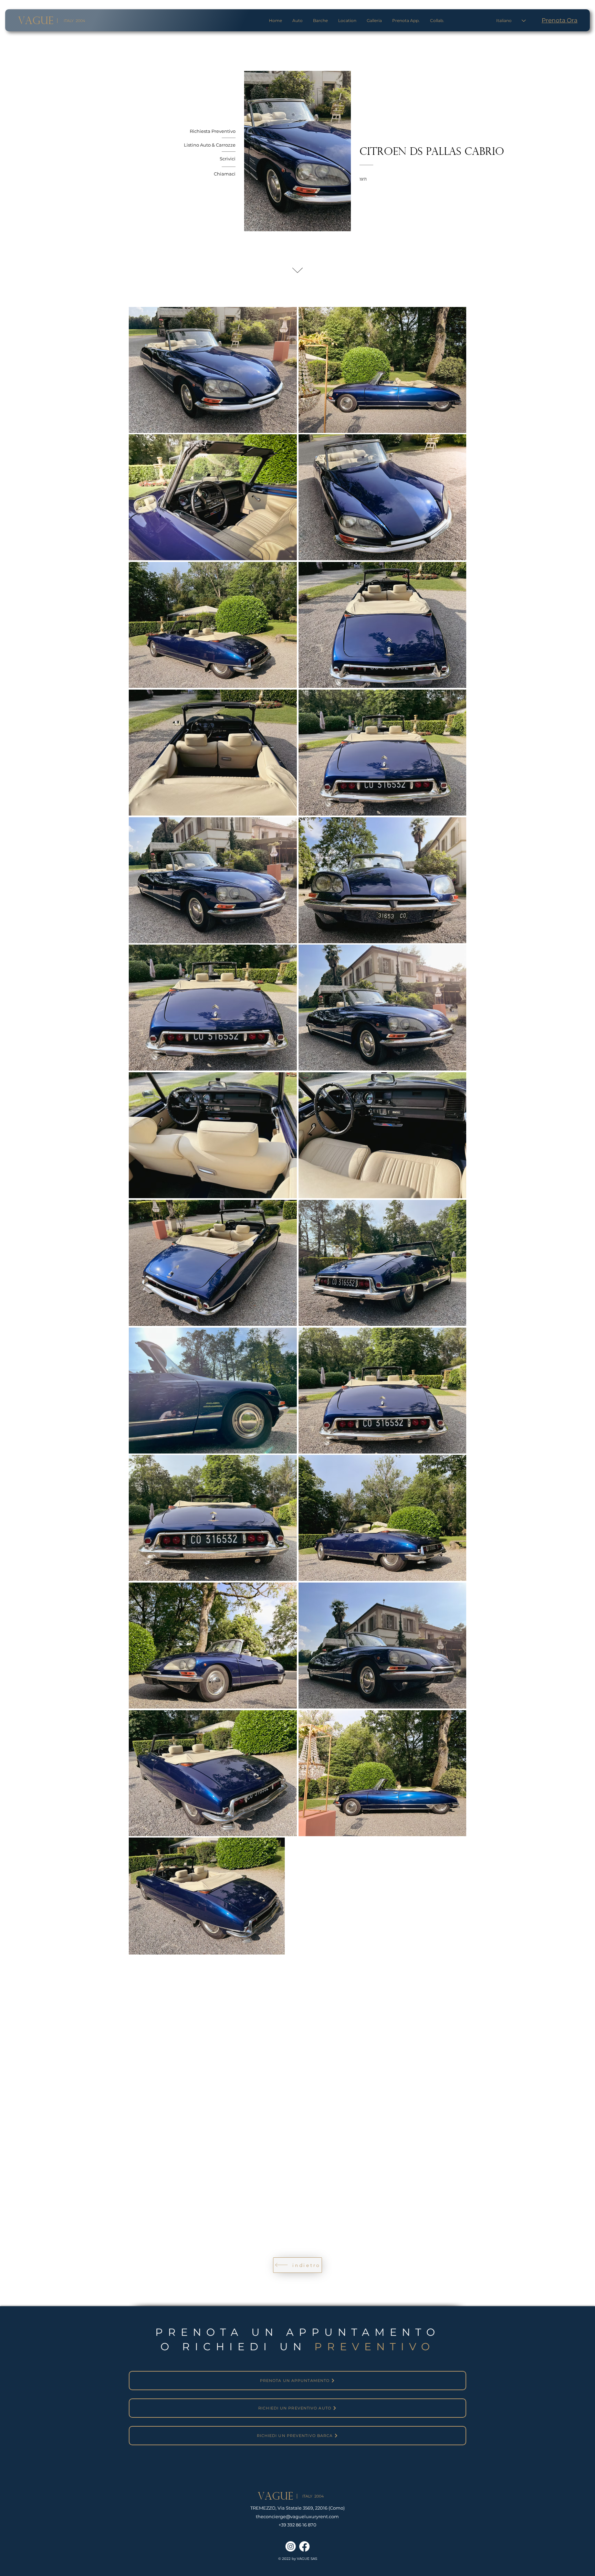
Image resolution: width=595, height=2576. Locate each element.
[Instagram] (291, 2546)
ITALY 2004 (74, 21)
